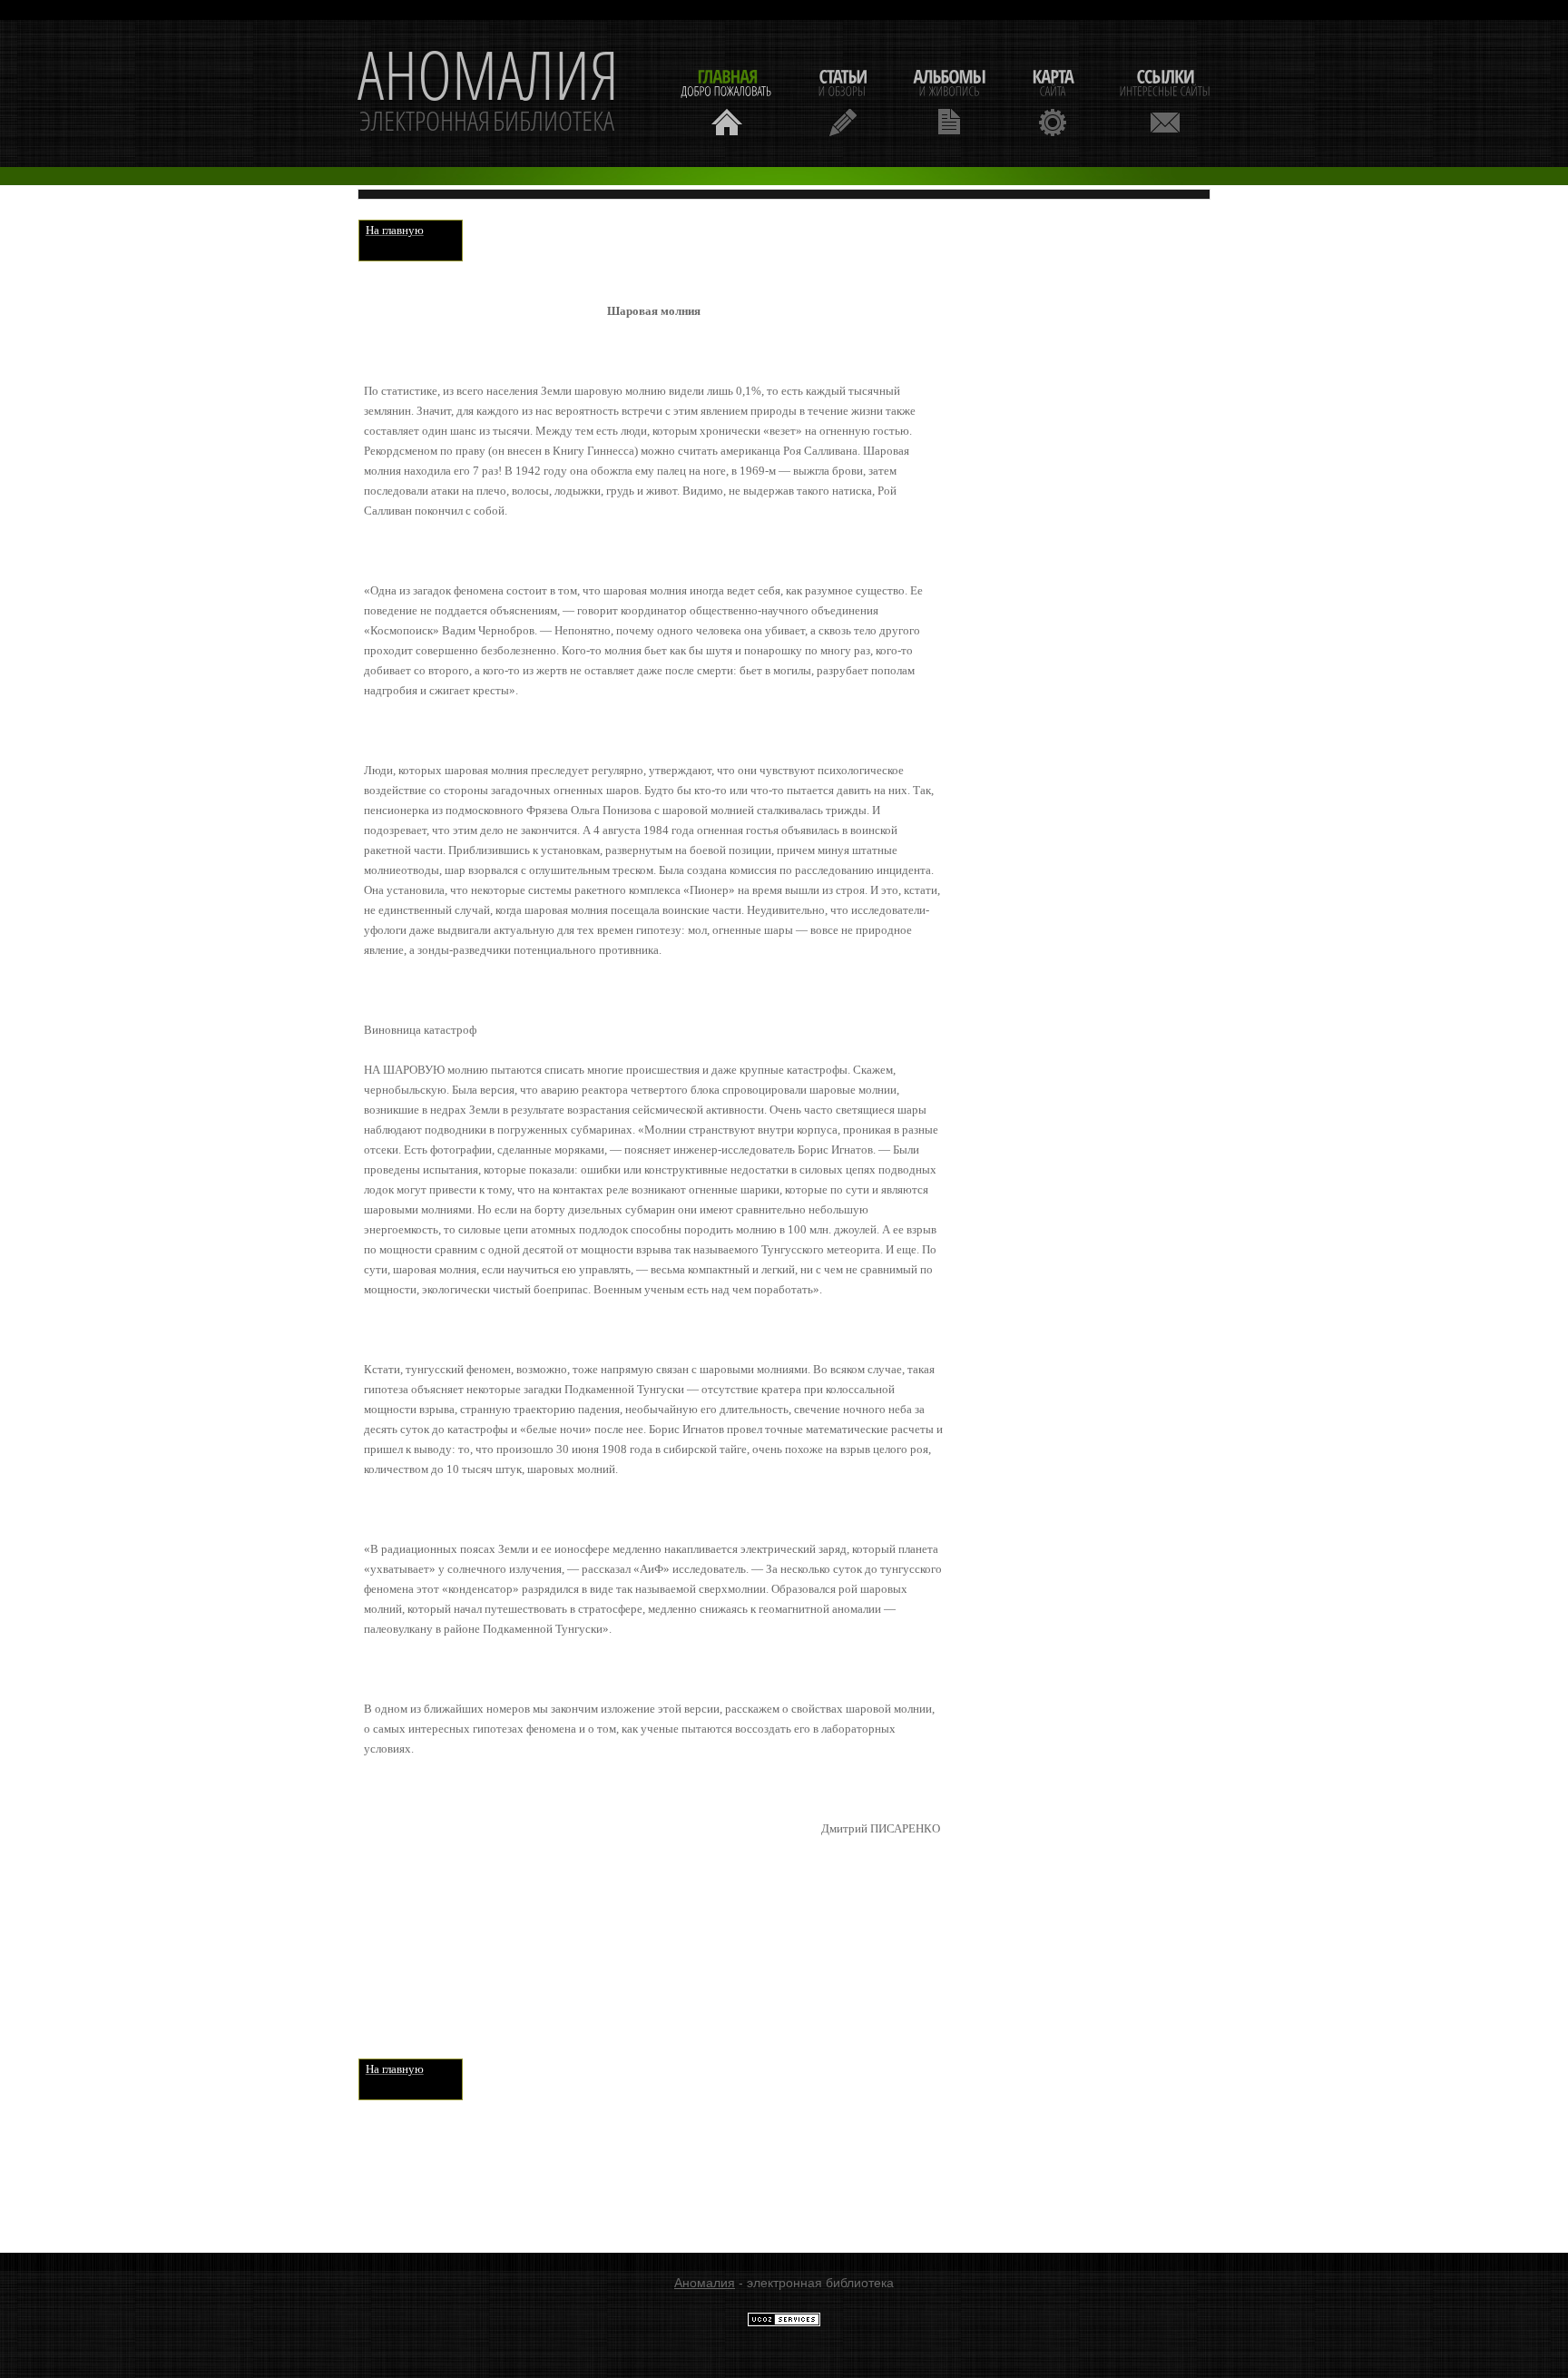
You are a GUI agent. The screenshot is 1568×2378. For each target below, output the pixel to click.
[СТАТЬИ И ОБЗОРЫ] (843, 100)
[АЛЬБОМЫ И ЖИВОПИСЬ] (949, 100)
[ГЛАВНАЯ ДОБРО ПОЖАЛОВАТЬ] (727, 100)
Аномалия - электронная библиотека (488, 93)
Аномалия (705, 2283)
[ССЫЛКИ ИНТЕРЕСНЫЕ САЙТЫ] (1165, 100)
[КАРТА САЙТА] (1053, 100)
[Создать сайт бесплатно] (784, 2323)
